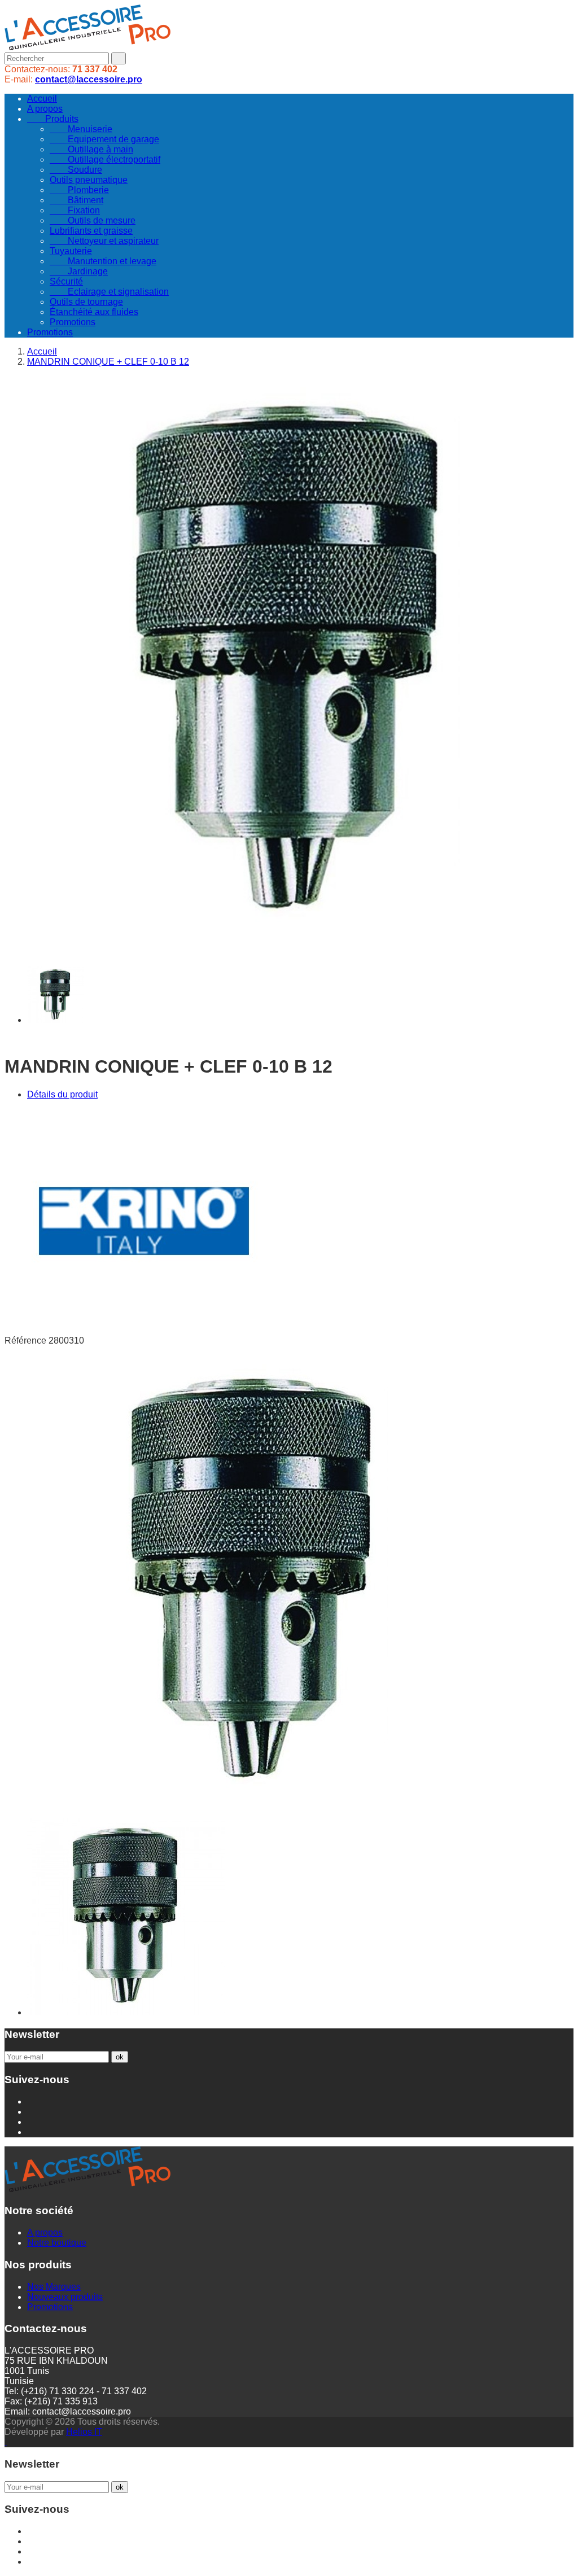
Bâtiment (76, 200)
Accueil (42, 99)
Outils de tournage (86, 302)
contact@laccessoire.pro (89, 79)
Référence (27, 1341)
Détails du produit (62, 1094)
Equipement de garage (104, 139)
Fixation (75, 210)
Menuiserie (81, 129)
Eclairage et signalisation (109, 292)
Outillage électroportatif (105, 159)
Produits (53, 119)
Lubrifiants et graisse (91, 231)
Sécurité (66, 281)
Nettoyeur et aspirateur (104, 241)
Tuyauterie (71, 251)
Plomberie (79, 190)
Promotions (73, 322)
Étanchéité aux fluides (94, 312)
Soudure (76, 170)
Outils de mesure (93, 220)
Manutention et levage (103, 261)
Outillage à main (91, 149)
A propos (45, 109)
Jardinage (79, 271)
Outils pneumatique (89, 180)
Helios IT (84, 2432)
